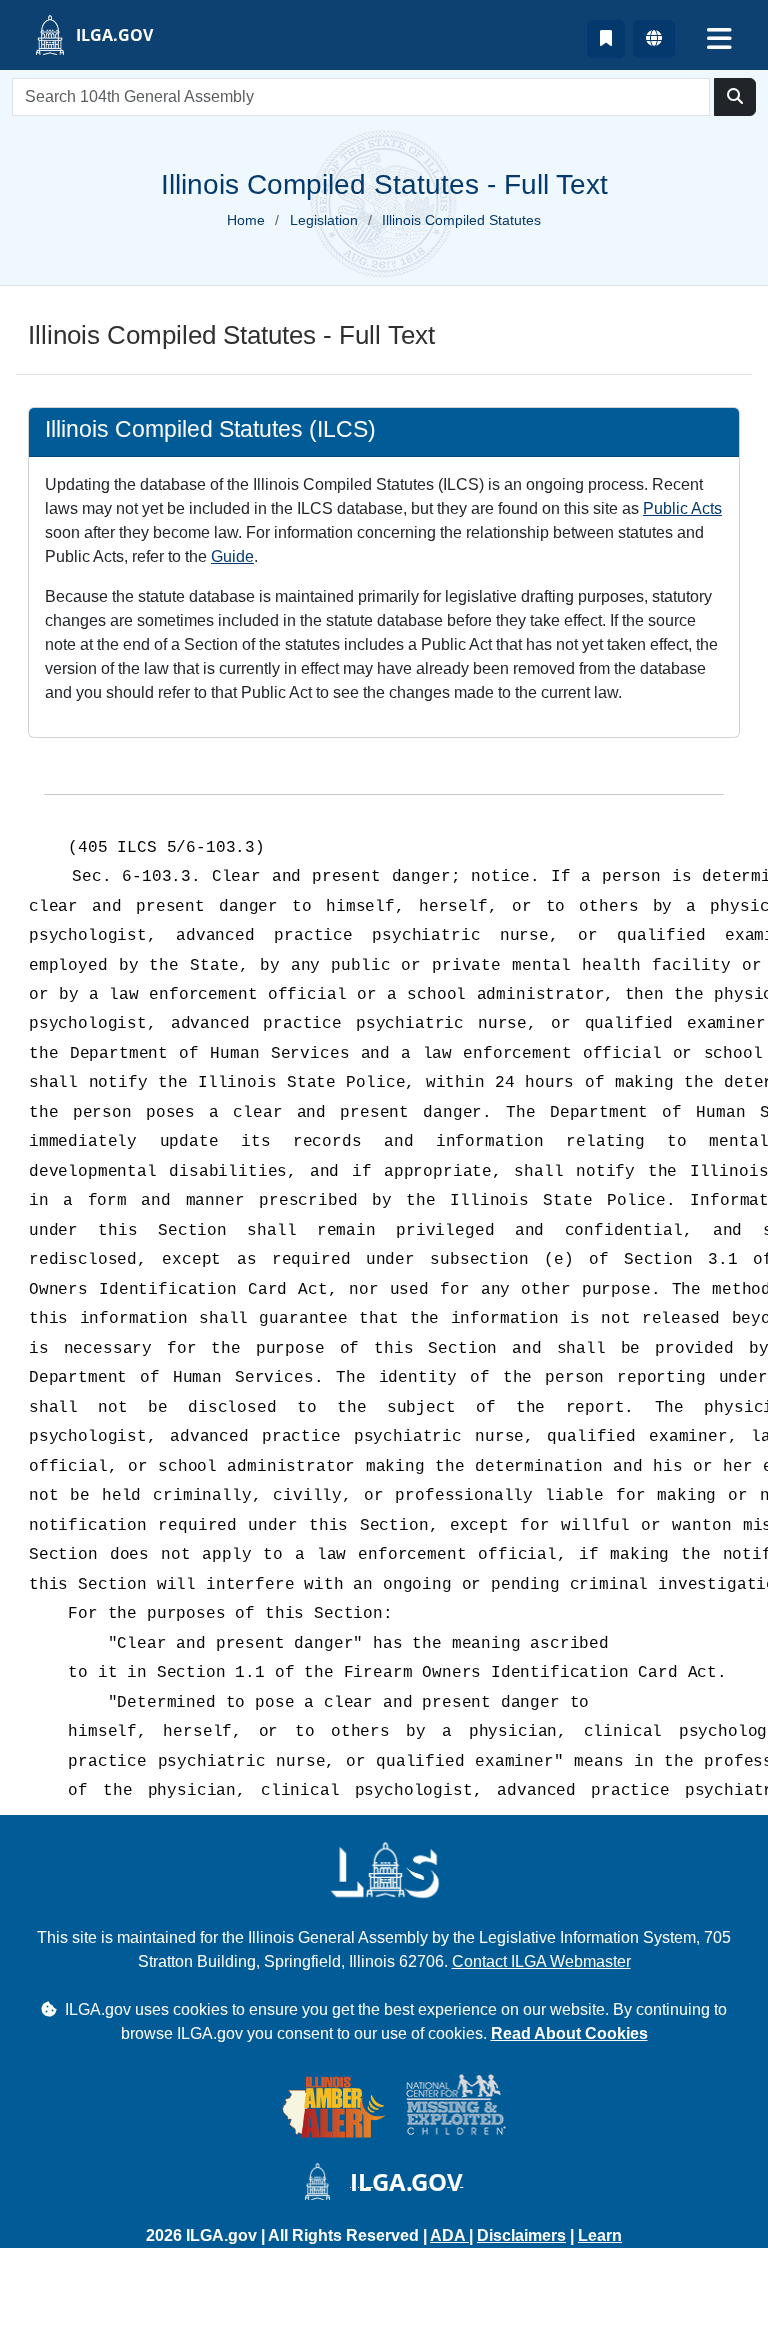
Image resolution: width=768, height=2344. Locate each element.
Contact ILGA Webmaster (541, 1961)
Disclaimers (521, 2235)
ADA (449, 2235)
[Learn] (606, 39)
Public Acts (682, 508)
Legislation (324, 220)
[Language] (654, 39)
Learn (600, 2235)
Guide (232, 556)
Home (246, 220)
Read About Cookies (569, 2033)
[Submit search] (735, 97)
